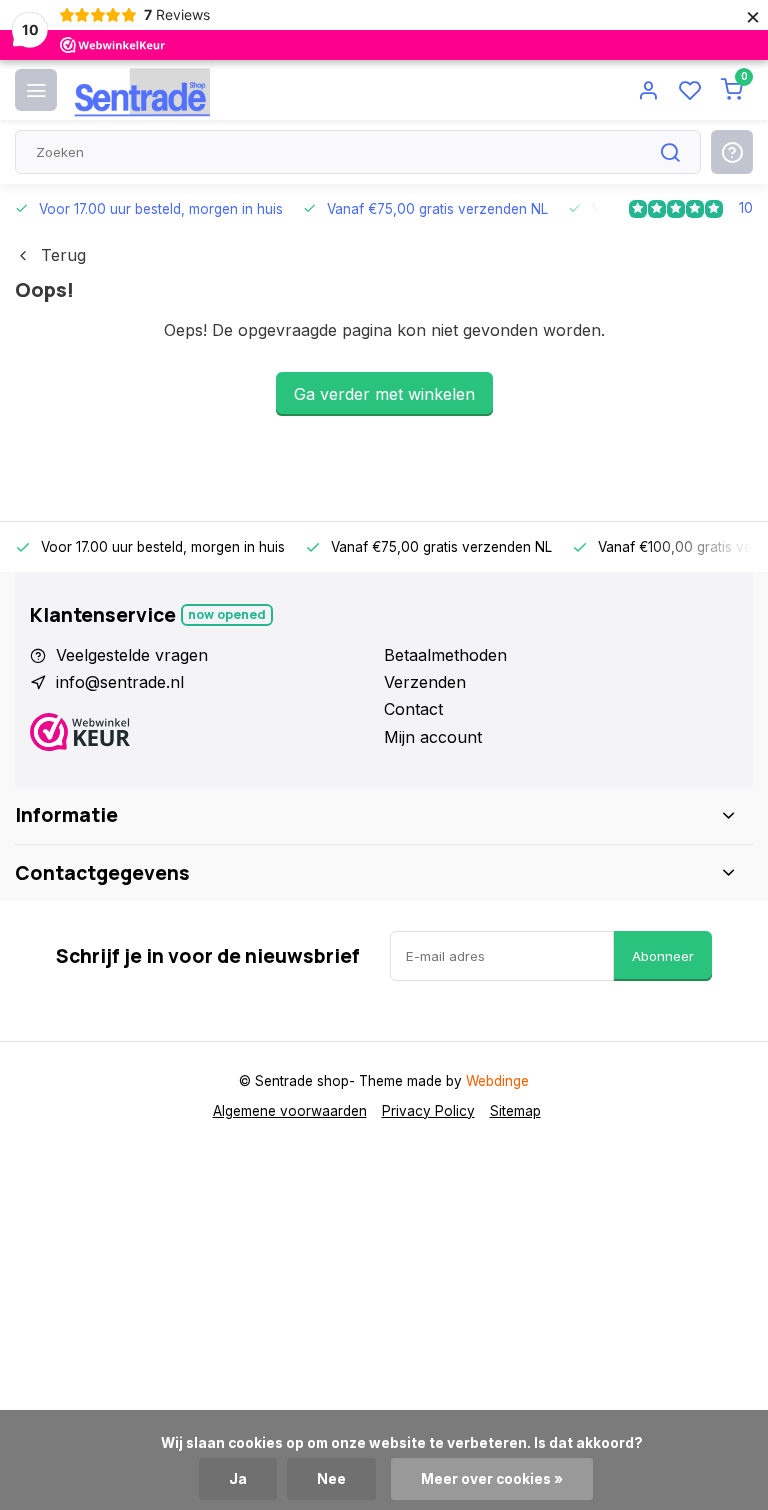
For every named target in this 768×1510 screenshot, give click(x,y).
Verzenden (425, 682)
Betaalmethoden (445, 655)
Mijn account (433, 737)
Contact (413, 709)
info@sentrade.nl (120, 682)
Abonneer (663, 956)
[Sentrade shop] (142, 90)
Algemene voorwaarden (290, 1111)
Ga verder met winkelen (384, 394)
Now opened (227, 614)
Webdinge (497, 1081)
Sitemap (515, 1111)
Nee (331, 1479)
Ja (238, 1479)
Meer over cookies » (492, 1479)
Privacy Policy (428, 1111)
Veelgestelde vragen (132, 655)
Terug (63, 255)
